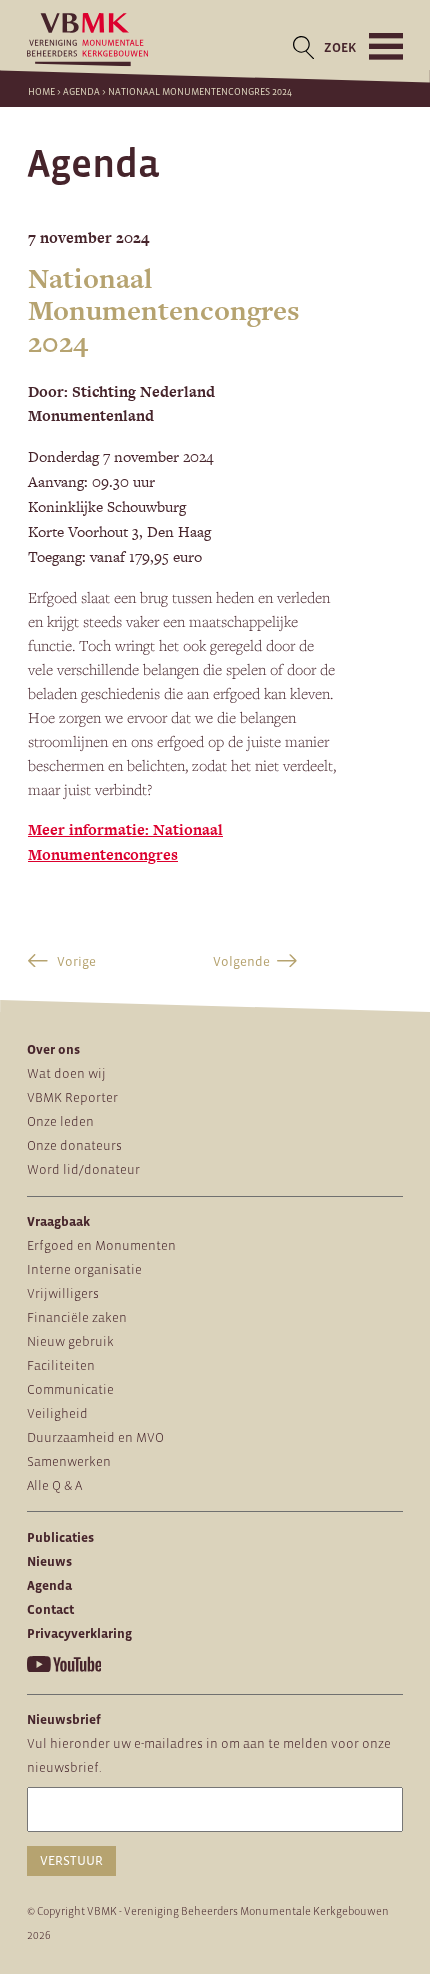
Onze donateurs (74, 1145)
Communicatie (70, 1389)
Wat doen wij (66, 1073)
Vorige (75, 961)
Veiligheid (57, 1413)
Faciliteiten (61, 1365)
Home (41, 91)
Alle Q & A (54, 1485)
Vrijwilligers (63, 1293)
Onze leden (60, 1121)
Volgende (241, 961)
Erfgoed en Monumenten (101, 1245)
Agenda (81, 91)
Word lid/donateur (83, 1169)
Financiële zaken (77, 1317)
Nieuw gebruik (70, 1341)
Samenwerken (69, 1461)
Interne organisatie (84, 1269)
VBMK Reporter (72, 1097)
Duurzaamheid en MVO (95, 1437)
